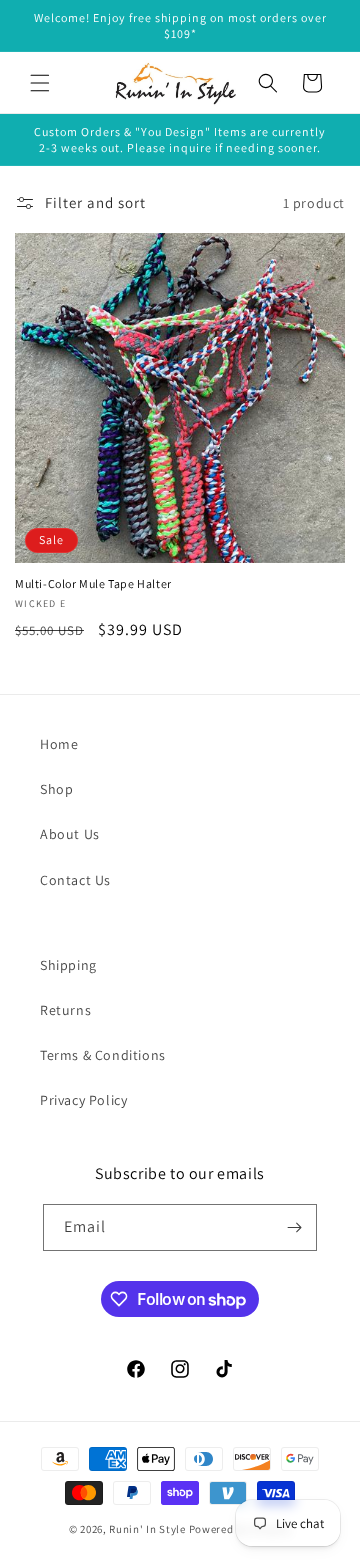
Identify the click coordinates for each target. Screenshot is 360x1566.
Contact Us (75, 880)
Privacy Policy (83, 1100)
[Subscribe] (294, 1227)
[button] (40, 83)
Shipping (68, 965)
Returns (65, 1010)
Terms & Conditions (103, 1055)
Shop (56, 789)
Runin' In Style (147, 1529)
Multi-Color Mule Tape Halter (93, 583)
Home (59, 744)
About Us (70, 834)
